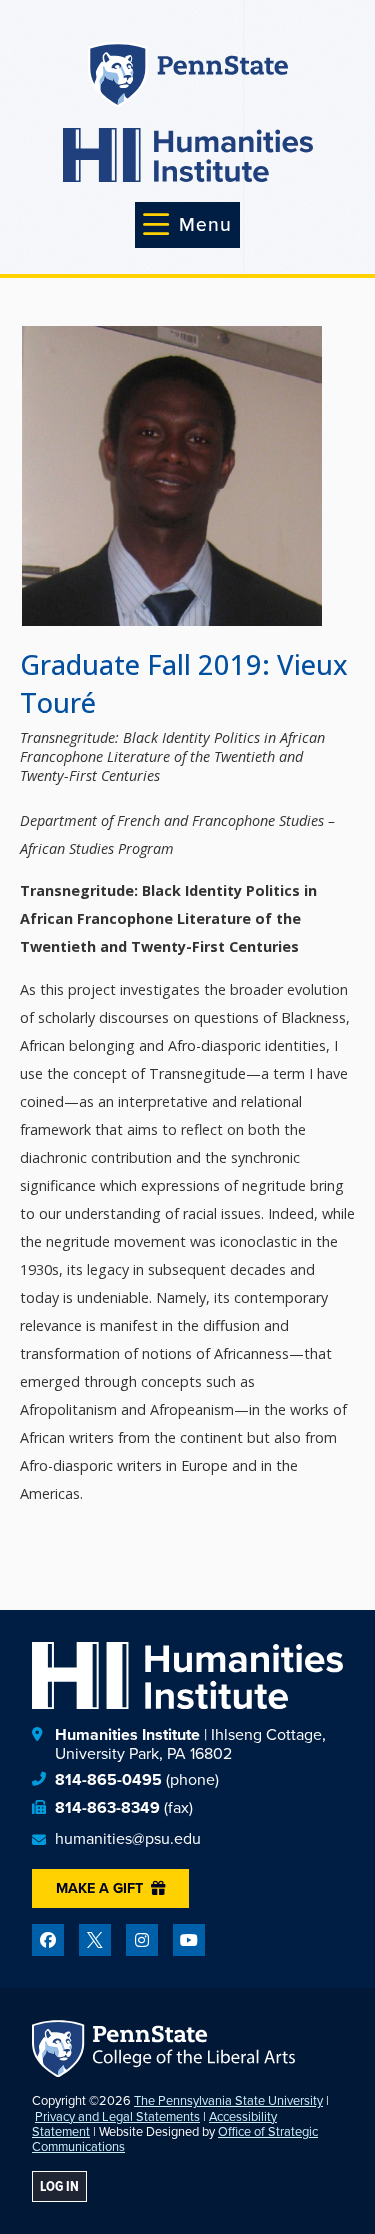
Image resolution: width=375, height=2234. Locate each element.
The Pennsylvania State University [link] (228, 2100)
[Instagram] (142, 1940)
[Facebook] (48, 1940)
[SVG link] (188, 155)
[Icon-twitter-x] (95, 1940)
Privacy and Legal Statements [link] (117, 2116)
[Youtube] (189, 1940)
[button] (187, 225)
